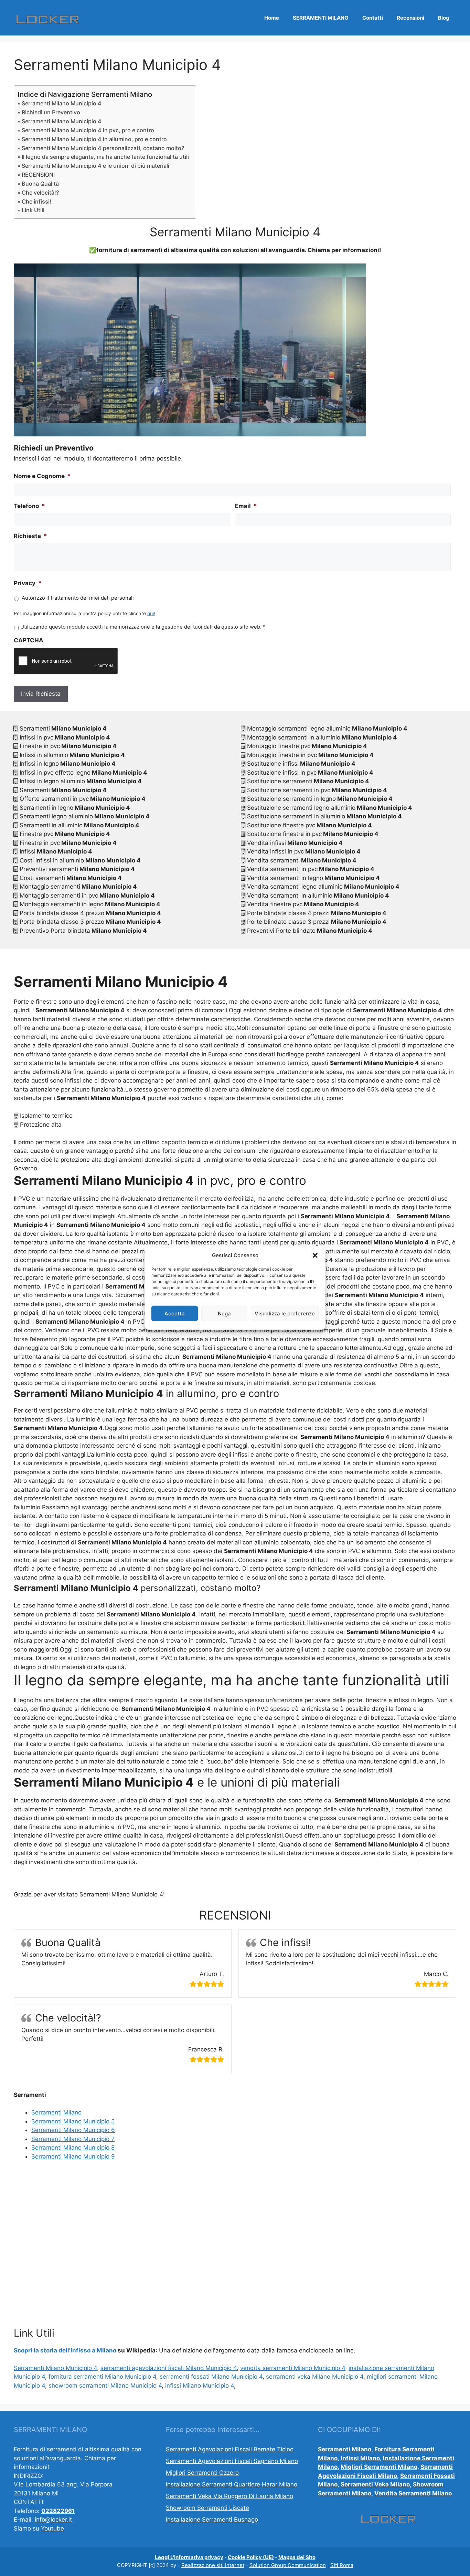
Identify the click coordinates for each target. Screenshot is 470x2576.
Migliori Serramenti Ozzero (202, 2473)
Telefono (29, 506)
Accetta (175, 1313)
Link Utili (33, 210)
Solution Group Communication (288, 2565)
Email (246, 506)
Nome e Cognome (42, 476)
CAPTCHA (29, 640)
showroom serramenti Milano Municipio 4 (105, 2386)
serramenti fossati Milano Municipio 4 (211, 2377)
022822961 (58, 2511)
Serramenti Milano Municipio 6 (73, 2130)
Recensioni (410, 18)
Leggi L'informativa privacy (189, 2557)
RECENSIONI (38, 175)
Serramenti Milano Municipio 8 (73, 2148)
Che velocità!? (40, 193)
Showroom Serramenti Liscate (207, 2508)
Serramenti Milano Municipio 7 (73, 2139)
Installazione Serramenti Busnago (212, 2520)
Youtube (52, 2528)
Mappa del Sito (297, 2557)
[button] (315, 1255)
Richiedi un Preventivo (51, 112)
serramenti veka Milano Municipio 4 (315, 2377)
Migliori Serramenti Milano (379, 2467)
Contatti (373, 18)
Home (272, 18)
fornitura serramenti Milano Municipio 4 (102, 2377)
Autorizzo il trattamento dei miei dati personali (78, 598)
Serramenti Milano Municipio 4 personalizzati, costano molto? (103, 148)
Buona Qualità (40, 184)
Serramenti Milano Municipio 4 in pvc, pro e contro (88, 130)
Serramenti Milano (56, 2112)
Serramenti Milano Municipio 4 (62, 103)
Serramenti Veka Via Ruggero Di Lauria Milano (229, 2496)
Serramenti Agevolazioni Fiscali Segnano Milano (232, 2461)
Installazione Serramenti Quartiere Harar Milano (232, 2484)
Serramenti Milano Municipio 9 (73, 2156)
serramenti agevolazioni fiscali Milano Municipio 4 (169, 2368)
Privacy (28, 583)
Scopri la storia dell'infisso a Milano (65, 2350)
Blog (444, 18)
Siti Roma (342, 2565)
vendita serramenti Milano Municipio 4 (293, 2368)
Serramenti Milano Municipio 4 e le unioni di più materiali (95, 166)
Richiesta (30, 536)
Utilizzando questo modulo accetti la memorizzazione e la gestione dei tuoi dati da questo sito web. (143, 627)
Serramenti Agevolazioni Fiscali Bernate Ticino (230, 2449)
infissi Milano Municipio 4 (200, 2386)
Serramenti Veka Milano (375, 2484)
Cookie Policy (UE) (251, 2557)
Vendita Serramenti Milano (413, 2493)
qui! (151, 613)
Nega (224, 1313)
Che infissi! (36, 201)
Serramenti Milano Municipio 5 (73, 2121)
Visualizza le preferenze (285, 1313)
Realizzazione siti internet (213, 2565)
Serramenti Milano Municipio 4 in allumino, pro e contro (94, 139)
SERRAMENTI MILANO (321, 18)
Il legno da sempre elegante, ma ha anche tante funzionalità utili (105, 157)
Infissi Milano (360, 2458)
